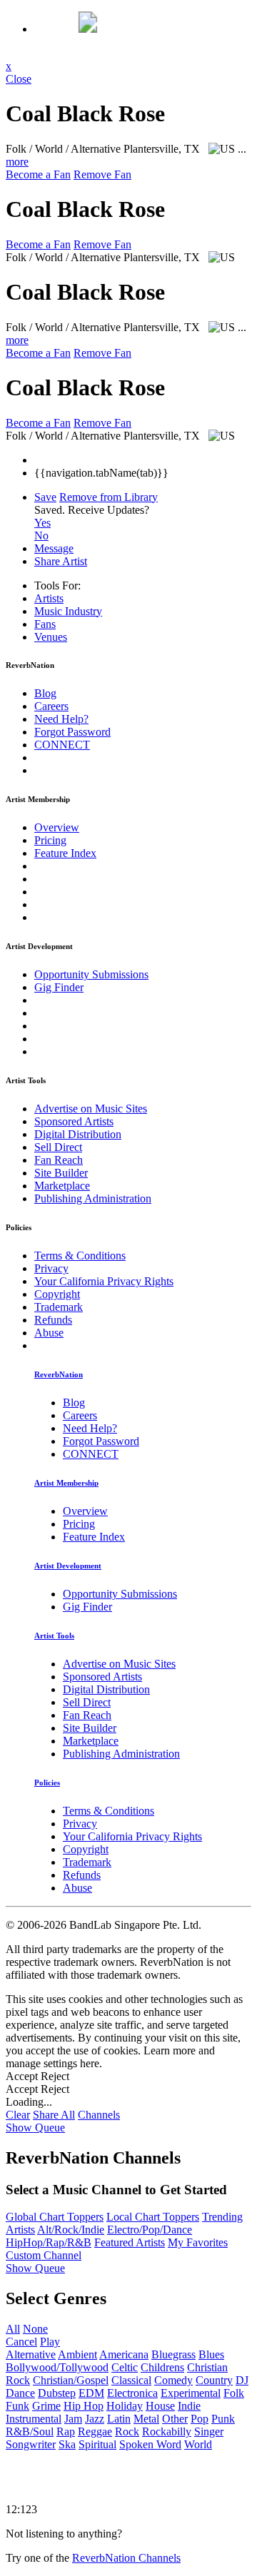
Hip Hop (84, 2406)
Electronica (132, 2393)
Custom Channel (44, 2255)
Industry (68, 611)
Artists (49, 598)
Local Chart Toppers (153, 2217)
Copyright (57, 1294)
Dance (20, 2393)
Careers (51, 706)
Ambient (77, 2354)
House (160, 2406)
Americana (124, 2354)
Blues (211, 2354)
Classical (131, 2380)
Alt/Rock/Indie (71, 2230)
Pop (200, 2419)
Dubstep (57, 2393)
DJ (242, 2380)
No (41, 536)
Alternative (31, 2354)
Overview (57, 827)
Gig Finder (59, 987)
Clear (18, 2115)
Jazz (95, 2419)
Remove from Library (109, 497)
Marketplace (62, 1186)
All (13, 2329)
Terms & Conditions (80, 1256)
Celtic (125, 2367)
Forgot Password (72, 732)
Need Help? (61, 719)
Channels (99, 2115)
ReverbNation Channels (126, 2558)
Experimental (191, 2393)
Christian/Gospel (71, 2380)
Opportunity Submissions (91, 974)
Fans (45, 624)
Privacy (51, 1268)
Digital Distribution (78, 1134)
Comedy (173, 2380)
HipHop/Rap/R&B (49, 2242)
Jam (73, 2419)
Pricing (50, 840)
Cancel (21, 2342)
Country (214, 2380)
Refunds (53, 1320)
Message (54, 548)
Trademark (59, 1307)
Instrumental (34, 2419)
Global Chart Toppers (55, 2217)
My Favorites (198, 2242)
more (17, 162)
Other (175, 2419)
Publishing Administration (93, 1198)
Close (19, 79)
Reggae (95, 2432)
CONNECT (62, 745)
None (35, 2329)
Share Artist (61, 561)
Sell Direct (58, 1147)
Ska (67, 2444)
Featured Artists (130, 2242)
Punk (223, 2419)
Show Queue (35, 2128)
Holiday (125, 2406)
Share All (54, 2115)
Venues (51, 637)
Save (45, 497)
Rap (66, 2432)
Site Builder (61, 1173)
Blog (45, 693)
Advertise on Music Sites (91, 1109)
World (198, 2444)
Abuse (49, 1333)
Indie (189, 2406)
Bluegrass (173, 2354)
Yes (42, 523)
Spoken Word (150, 2444)
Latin (119, 2419)
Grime (46, 2406)
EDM (91, 2393)
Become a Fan (38, 174)
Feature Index (65, 853)
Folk (234, 2393)
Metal (146, 2419)
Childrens (162, 2367)
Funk (17, 2406)
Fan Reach (59, 1160)
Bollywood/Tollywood (57, 2367)
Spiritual (97, 2444)
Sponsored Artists (74, 1121)
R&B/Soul (30, 2432)
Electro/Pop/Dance (150, 2230)
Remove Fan (102, 174)
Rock (127, 2432)
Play (50, 2342)
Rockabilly (167, 2432)
